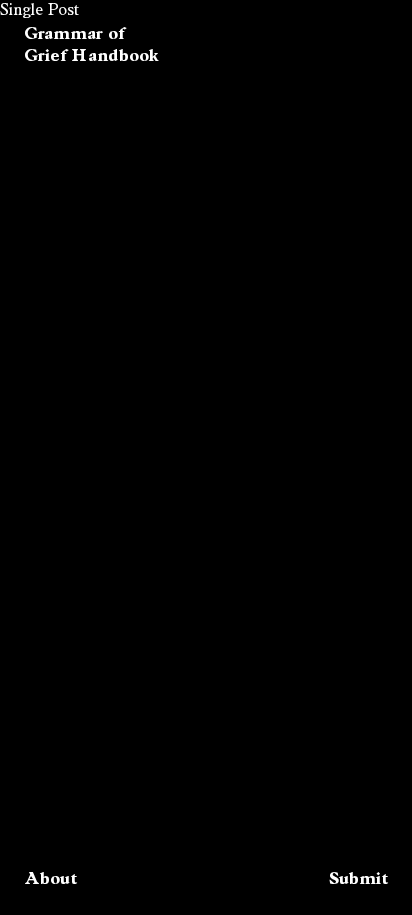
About (50, 878)
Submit (358, 878)
